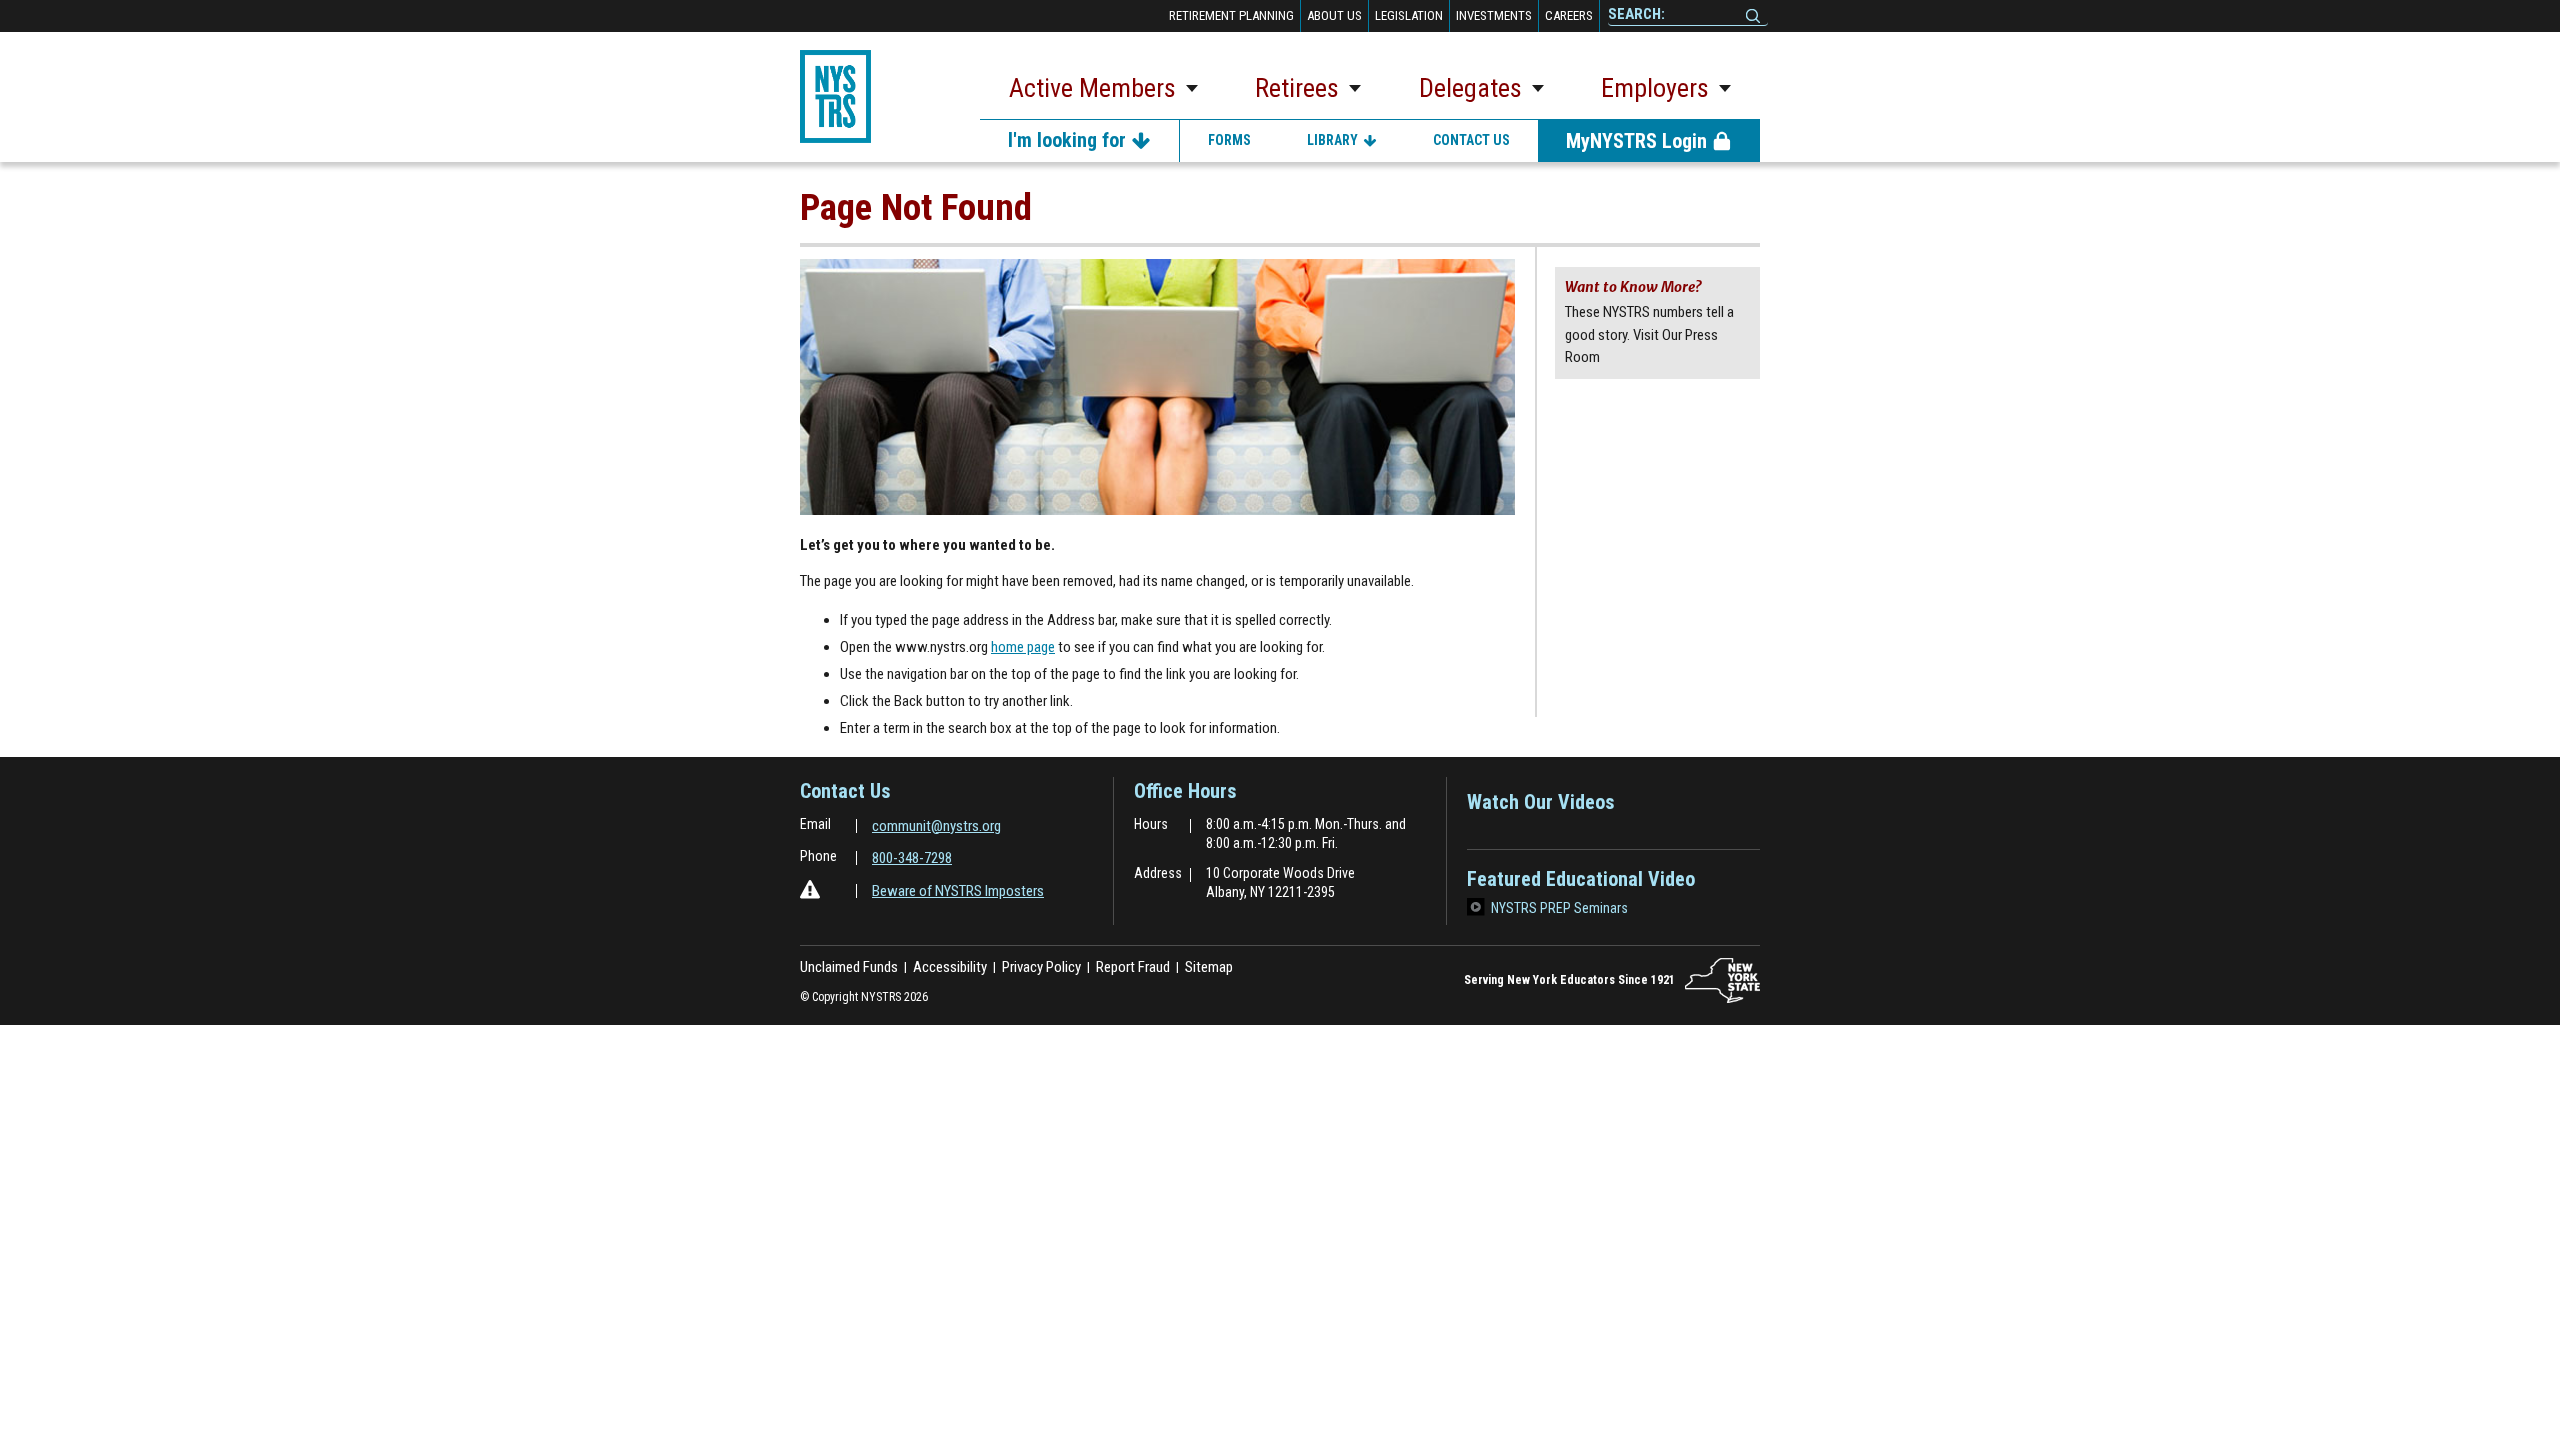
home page (1023, 647)
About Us (1334, 15)
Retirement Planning (1231, 15)
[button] (1103, 91)
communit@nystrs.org (936, 826)
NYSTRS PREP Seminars (1559, 908)
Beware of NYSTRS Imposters (958, 891)
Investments (1494, 15)
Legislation (1409, 15)
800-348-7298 (912, 858)
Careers (1569, 15)
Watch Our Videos (1541, 808)
